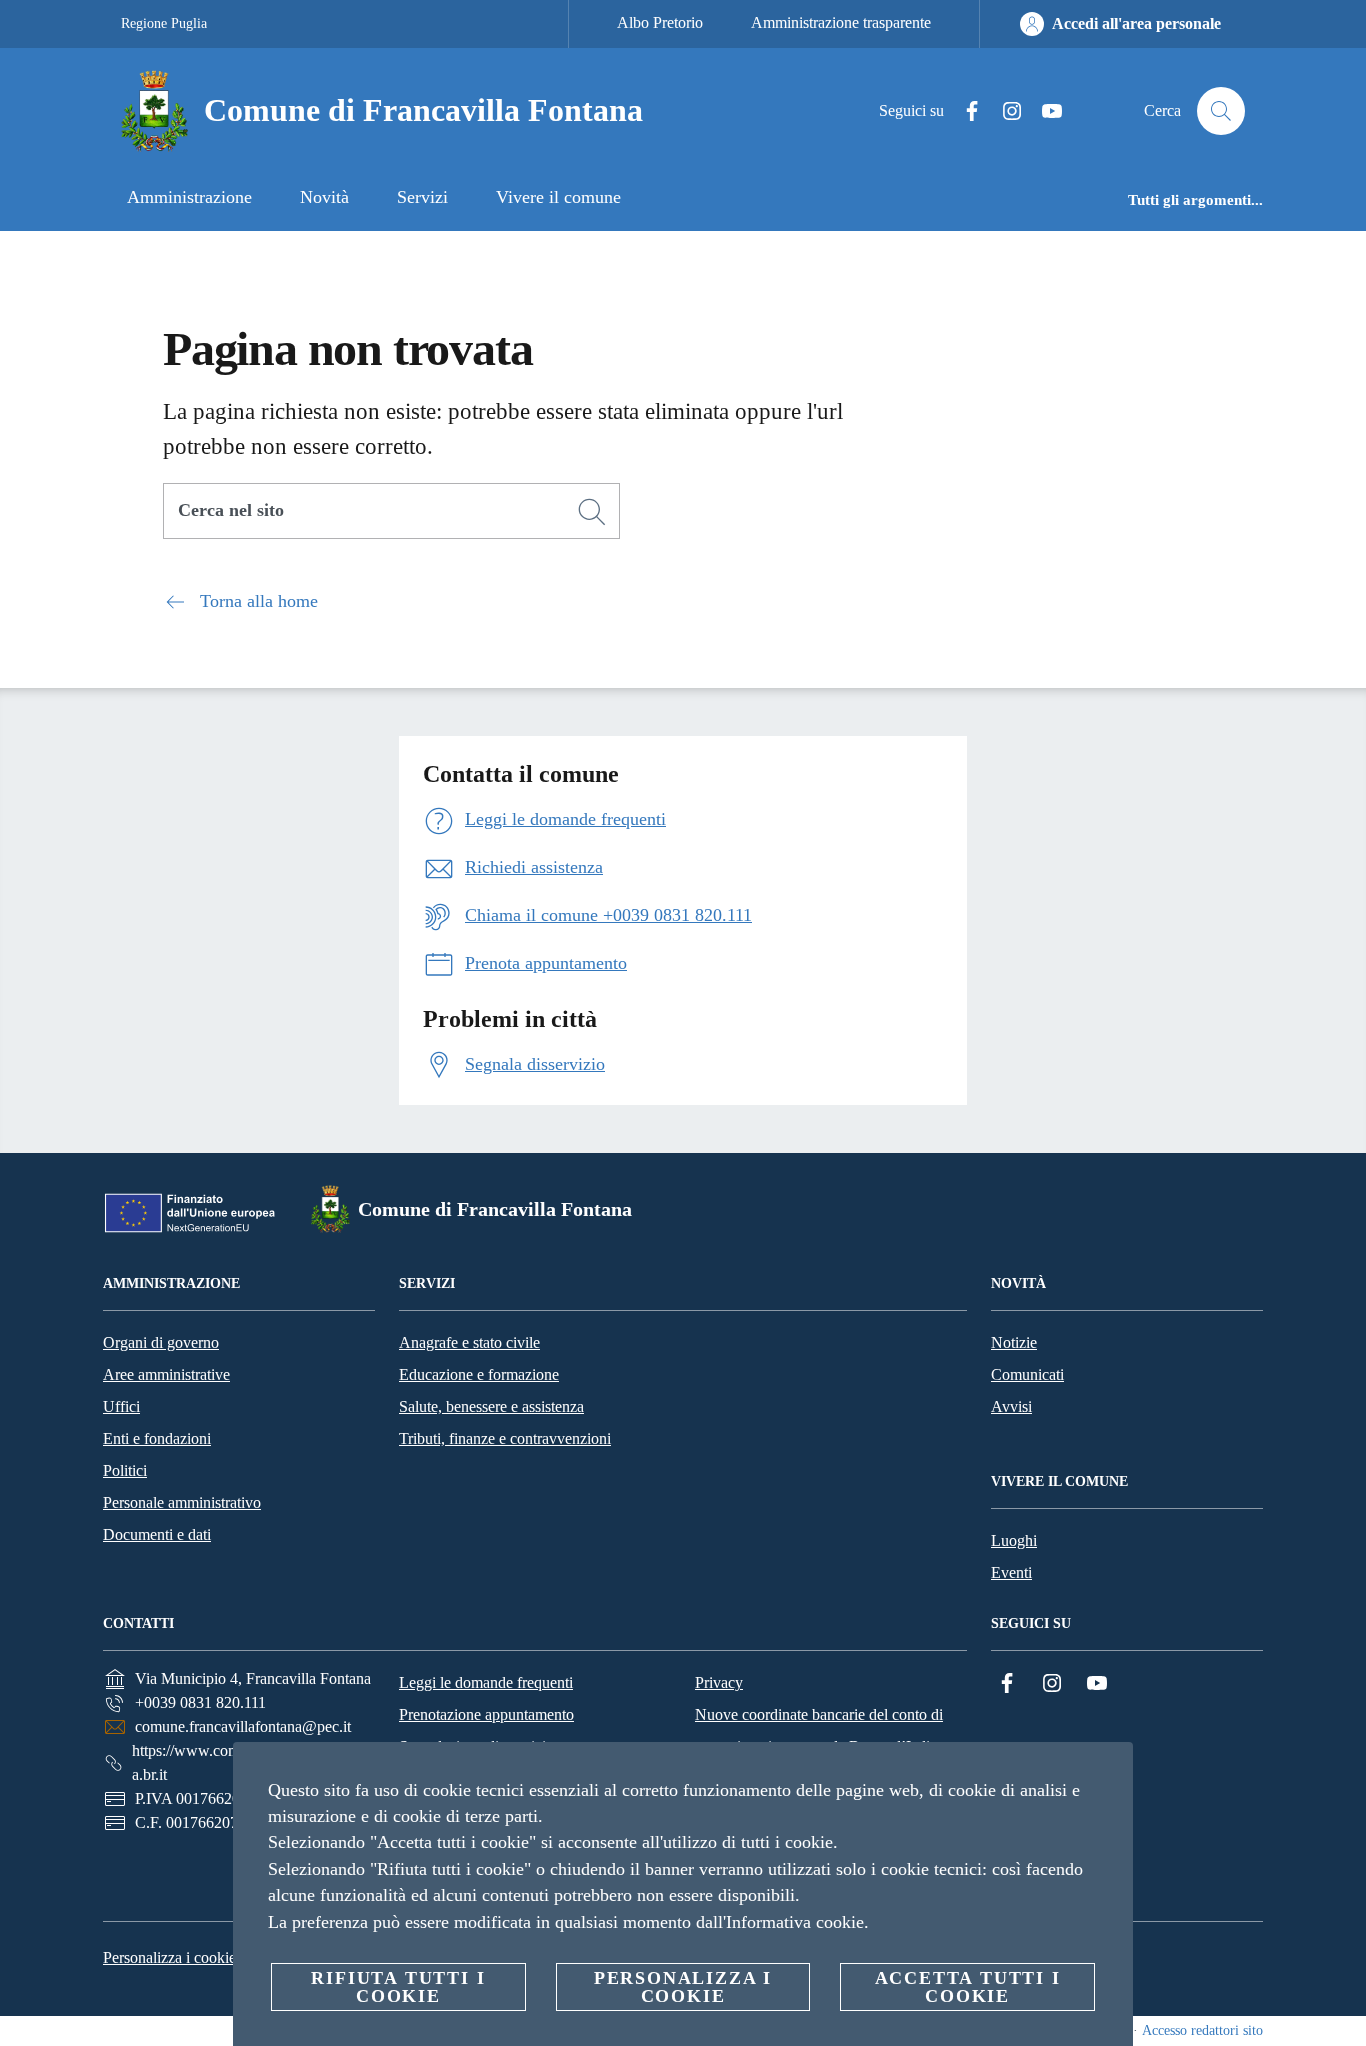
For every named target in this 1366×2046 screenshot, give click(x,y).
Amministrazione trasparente (841, 22)
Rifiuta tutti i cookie (398, 1987)
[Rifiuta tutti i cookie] (1110, 1773)
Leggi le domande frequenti (486, 1682)
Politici (125, 1470)
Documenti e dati (157, 1534)
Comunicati (1027, 1374)
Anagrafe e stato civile (469, 1342)
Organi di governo (161, 1342)
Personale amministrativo (182, 1502)
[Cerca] (1221, 111)
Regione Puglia (164, 23)
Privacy (719, 1682)
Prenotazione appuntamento (486, 1714)
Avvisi (1011, 1406)
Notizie (1014, 1342)
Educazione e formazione (479, 1374)
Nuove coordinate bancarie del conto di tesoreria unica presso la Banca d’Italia (819, 1730)
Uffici (121, 1406)
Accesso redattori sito (1202, 2030)
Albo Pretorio (660, 22)
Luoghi (1014, 1540)
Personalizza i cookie (169, 1957)
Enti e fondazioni (157, 1438)
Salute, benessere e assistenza (491, 1406)
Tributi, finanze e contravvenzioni (505, 1438)
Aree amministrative (166, 1374)
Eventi (1011, 1572)
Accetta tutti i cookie (968, 1987)
